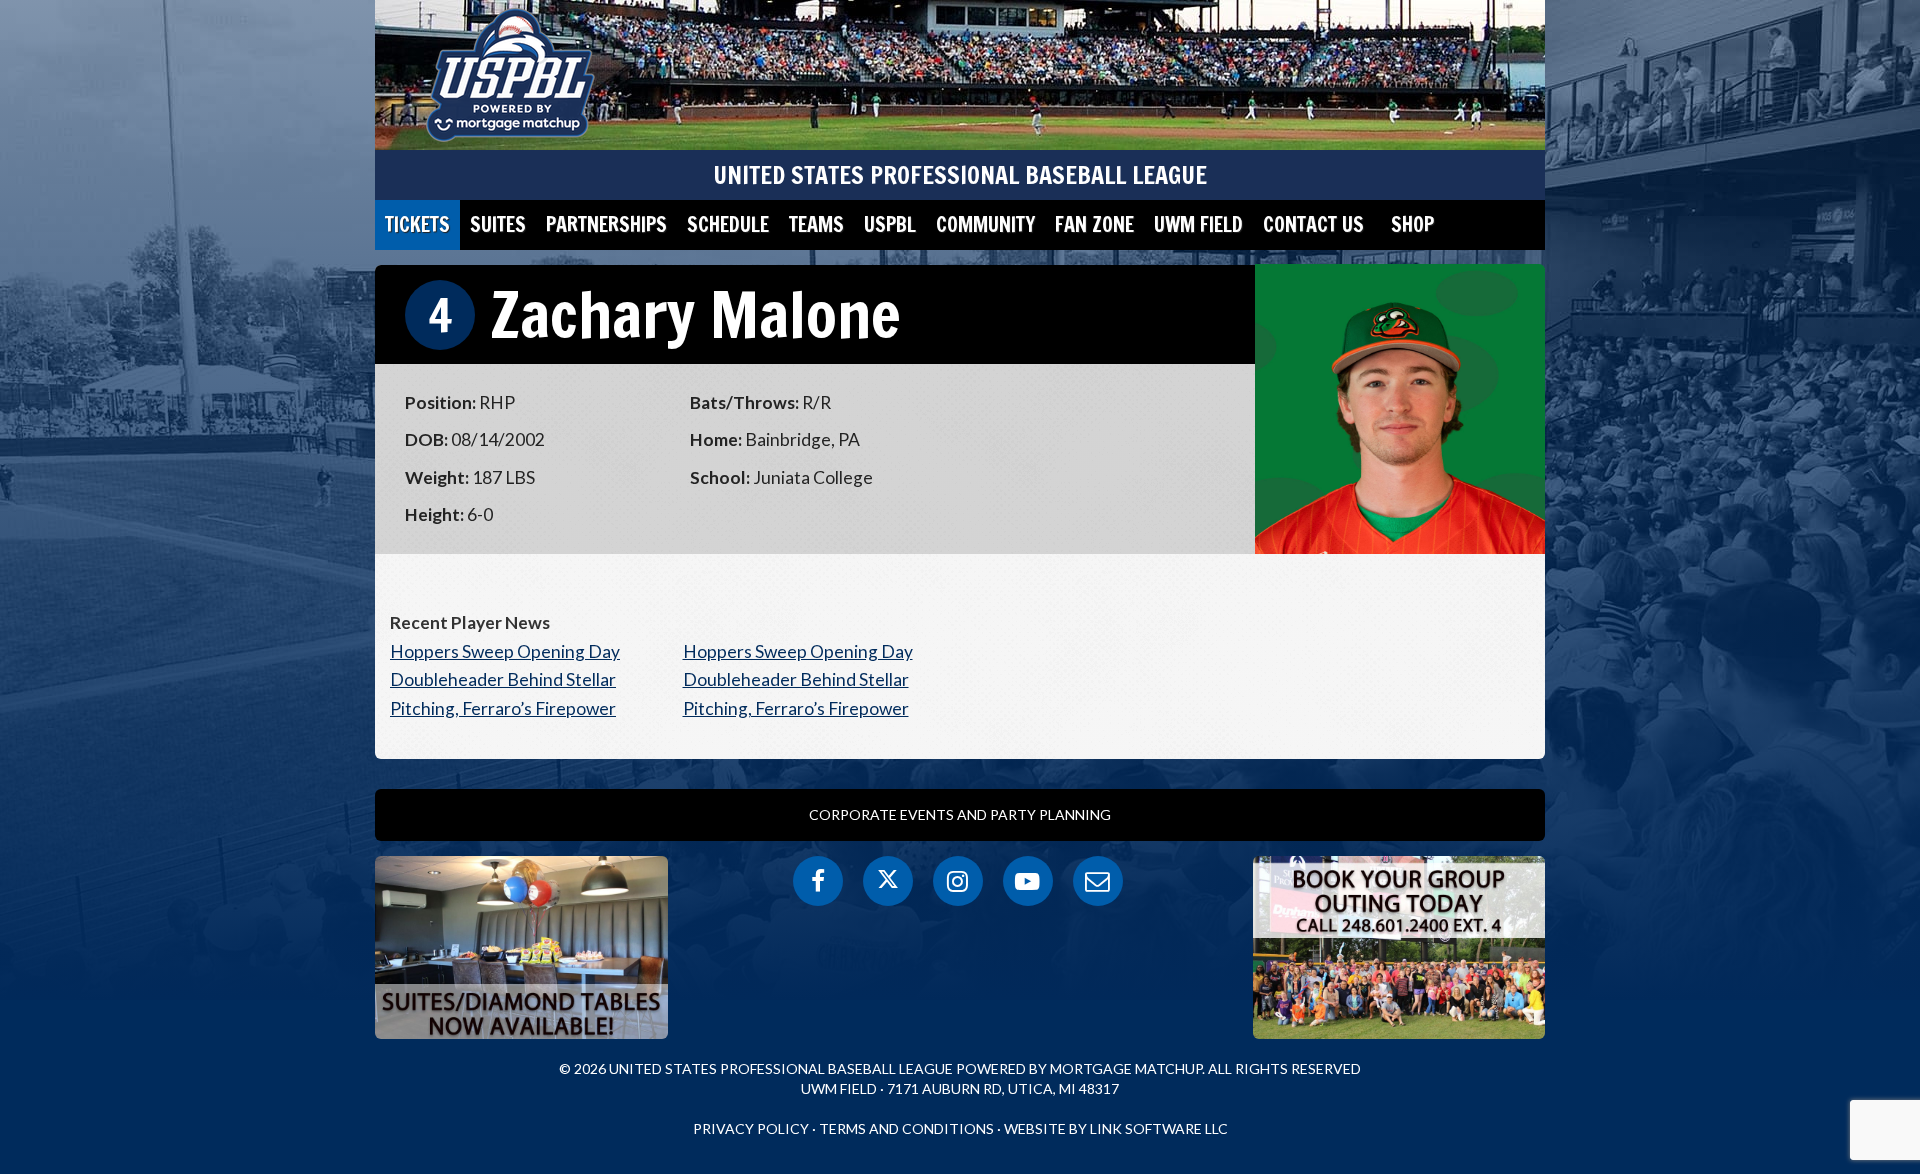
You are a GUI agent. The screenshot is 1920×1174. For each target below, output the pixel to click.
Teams (816, 224)
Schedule (728, 224)
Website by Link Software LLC (1116, 1128)
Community (985, 224)
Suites (498, 224)
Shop (1412, 224)
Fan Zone (1094, 224)
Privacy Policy (751, 1128)
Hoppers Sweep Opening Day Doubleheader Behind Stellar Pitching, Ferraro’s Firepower (505, 680)
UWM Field (1198, 224)
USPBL (890, 224)
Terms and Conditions (906, 1128)
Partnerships (606, 224)
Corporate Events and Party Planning (960, 814)
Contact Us (1313, 224)
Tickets (417, 224)
